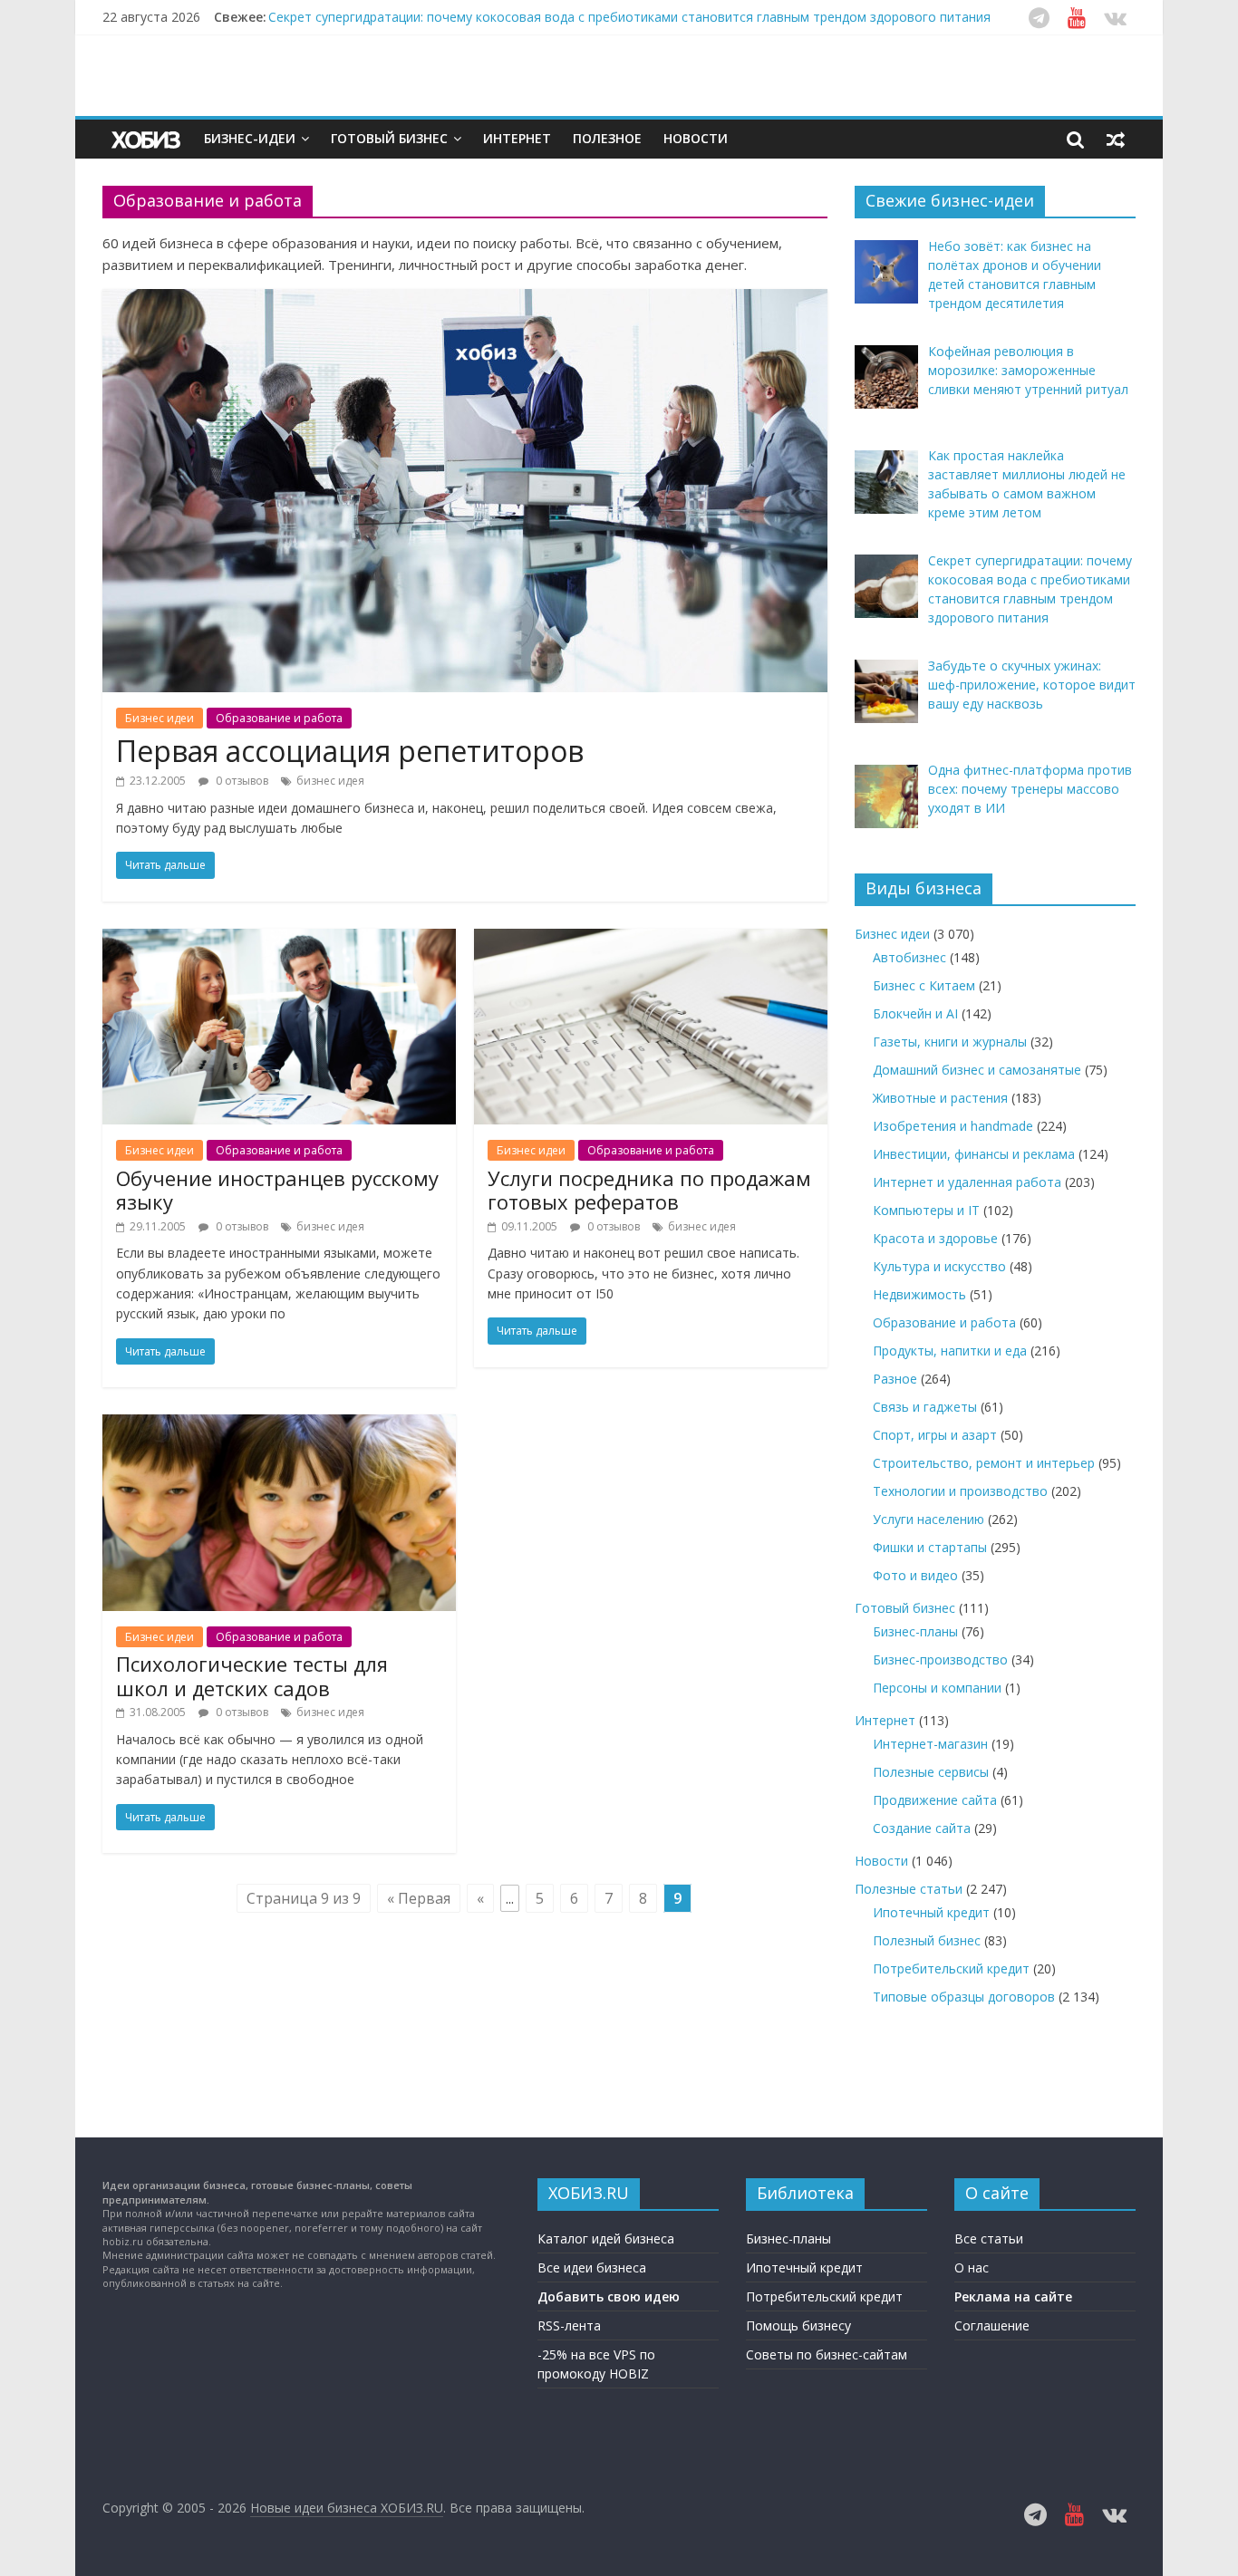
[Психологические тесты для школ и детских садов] (279, 1425)
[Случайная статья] (1116, 139)
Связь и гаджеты (925, 1407)
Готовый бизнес (389, 138)
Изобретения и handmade (953, 1126)
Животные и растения (940, 1098)
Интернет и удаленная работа (967, 1182)
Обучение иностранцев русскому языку (277, 1190)
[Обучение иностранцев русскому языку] (279, 940)
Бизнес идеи (160, 718)
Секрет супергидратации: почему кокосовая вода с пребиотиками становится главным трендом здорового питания (629, 17)
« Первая (419, 1898)
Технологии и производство (960, 1491)
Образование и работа (279, 718)
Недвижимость (919, 1294)
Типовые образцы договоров (964, 1997)
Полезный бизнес (927, 1940)
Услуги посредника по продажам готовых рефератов (649, 1190)
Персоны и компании (937, 1688)
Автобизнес (909, 957)
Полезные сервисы (931, 1772)
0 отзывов (241, 781)
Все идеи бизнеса (592, 2267)
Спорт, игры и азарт (935, 1435)
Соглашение (992, 2325)
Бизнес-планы (915, 1631)
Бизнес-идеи (250, 138)
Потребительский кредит (951, 1968)
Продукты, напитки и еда (950, 1351)
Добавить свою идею (609, 2296)
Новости (696, 138)
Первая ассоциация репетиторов (350, 751)
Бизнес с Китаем (924, 985)
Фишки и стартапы (930, 1547)
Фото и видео (915, 1575)
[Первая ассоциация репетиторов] (465, 300)
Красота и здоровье (935, 1238)
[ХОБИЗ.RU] (148, 139)
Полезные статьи (909, 1889)
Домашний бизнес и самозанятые (977, 1070)
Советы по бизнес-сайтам (827, 2354)
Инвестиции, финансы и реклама (974, 1154)
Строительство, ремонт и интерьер (984, 1463)
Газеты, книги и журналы (950, 1042)
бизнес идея (330, 781)
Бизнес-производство (940, 1659)
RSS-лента (569, 2325)
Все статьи (989, 2238)
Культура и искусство (939, 1266)
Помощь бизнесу (798, 2325)
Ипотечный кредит (931, 1912)
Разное (895, 1379)
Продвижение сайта (935, 1800)
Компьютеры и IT (926, 1210)
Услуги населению (928, 1519)
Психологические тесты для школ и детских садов (252, 1675)
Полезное (607, 138)
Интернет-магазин (930, 1744)
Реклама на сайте (1013, 2296)
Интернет (517, 138)
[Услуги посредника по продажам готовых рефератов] (651, 940)
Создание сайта (922, 1828)
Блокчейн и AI (915, 1013)
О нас (972, 2267)
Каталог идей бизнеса (606, 2238)
